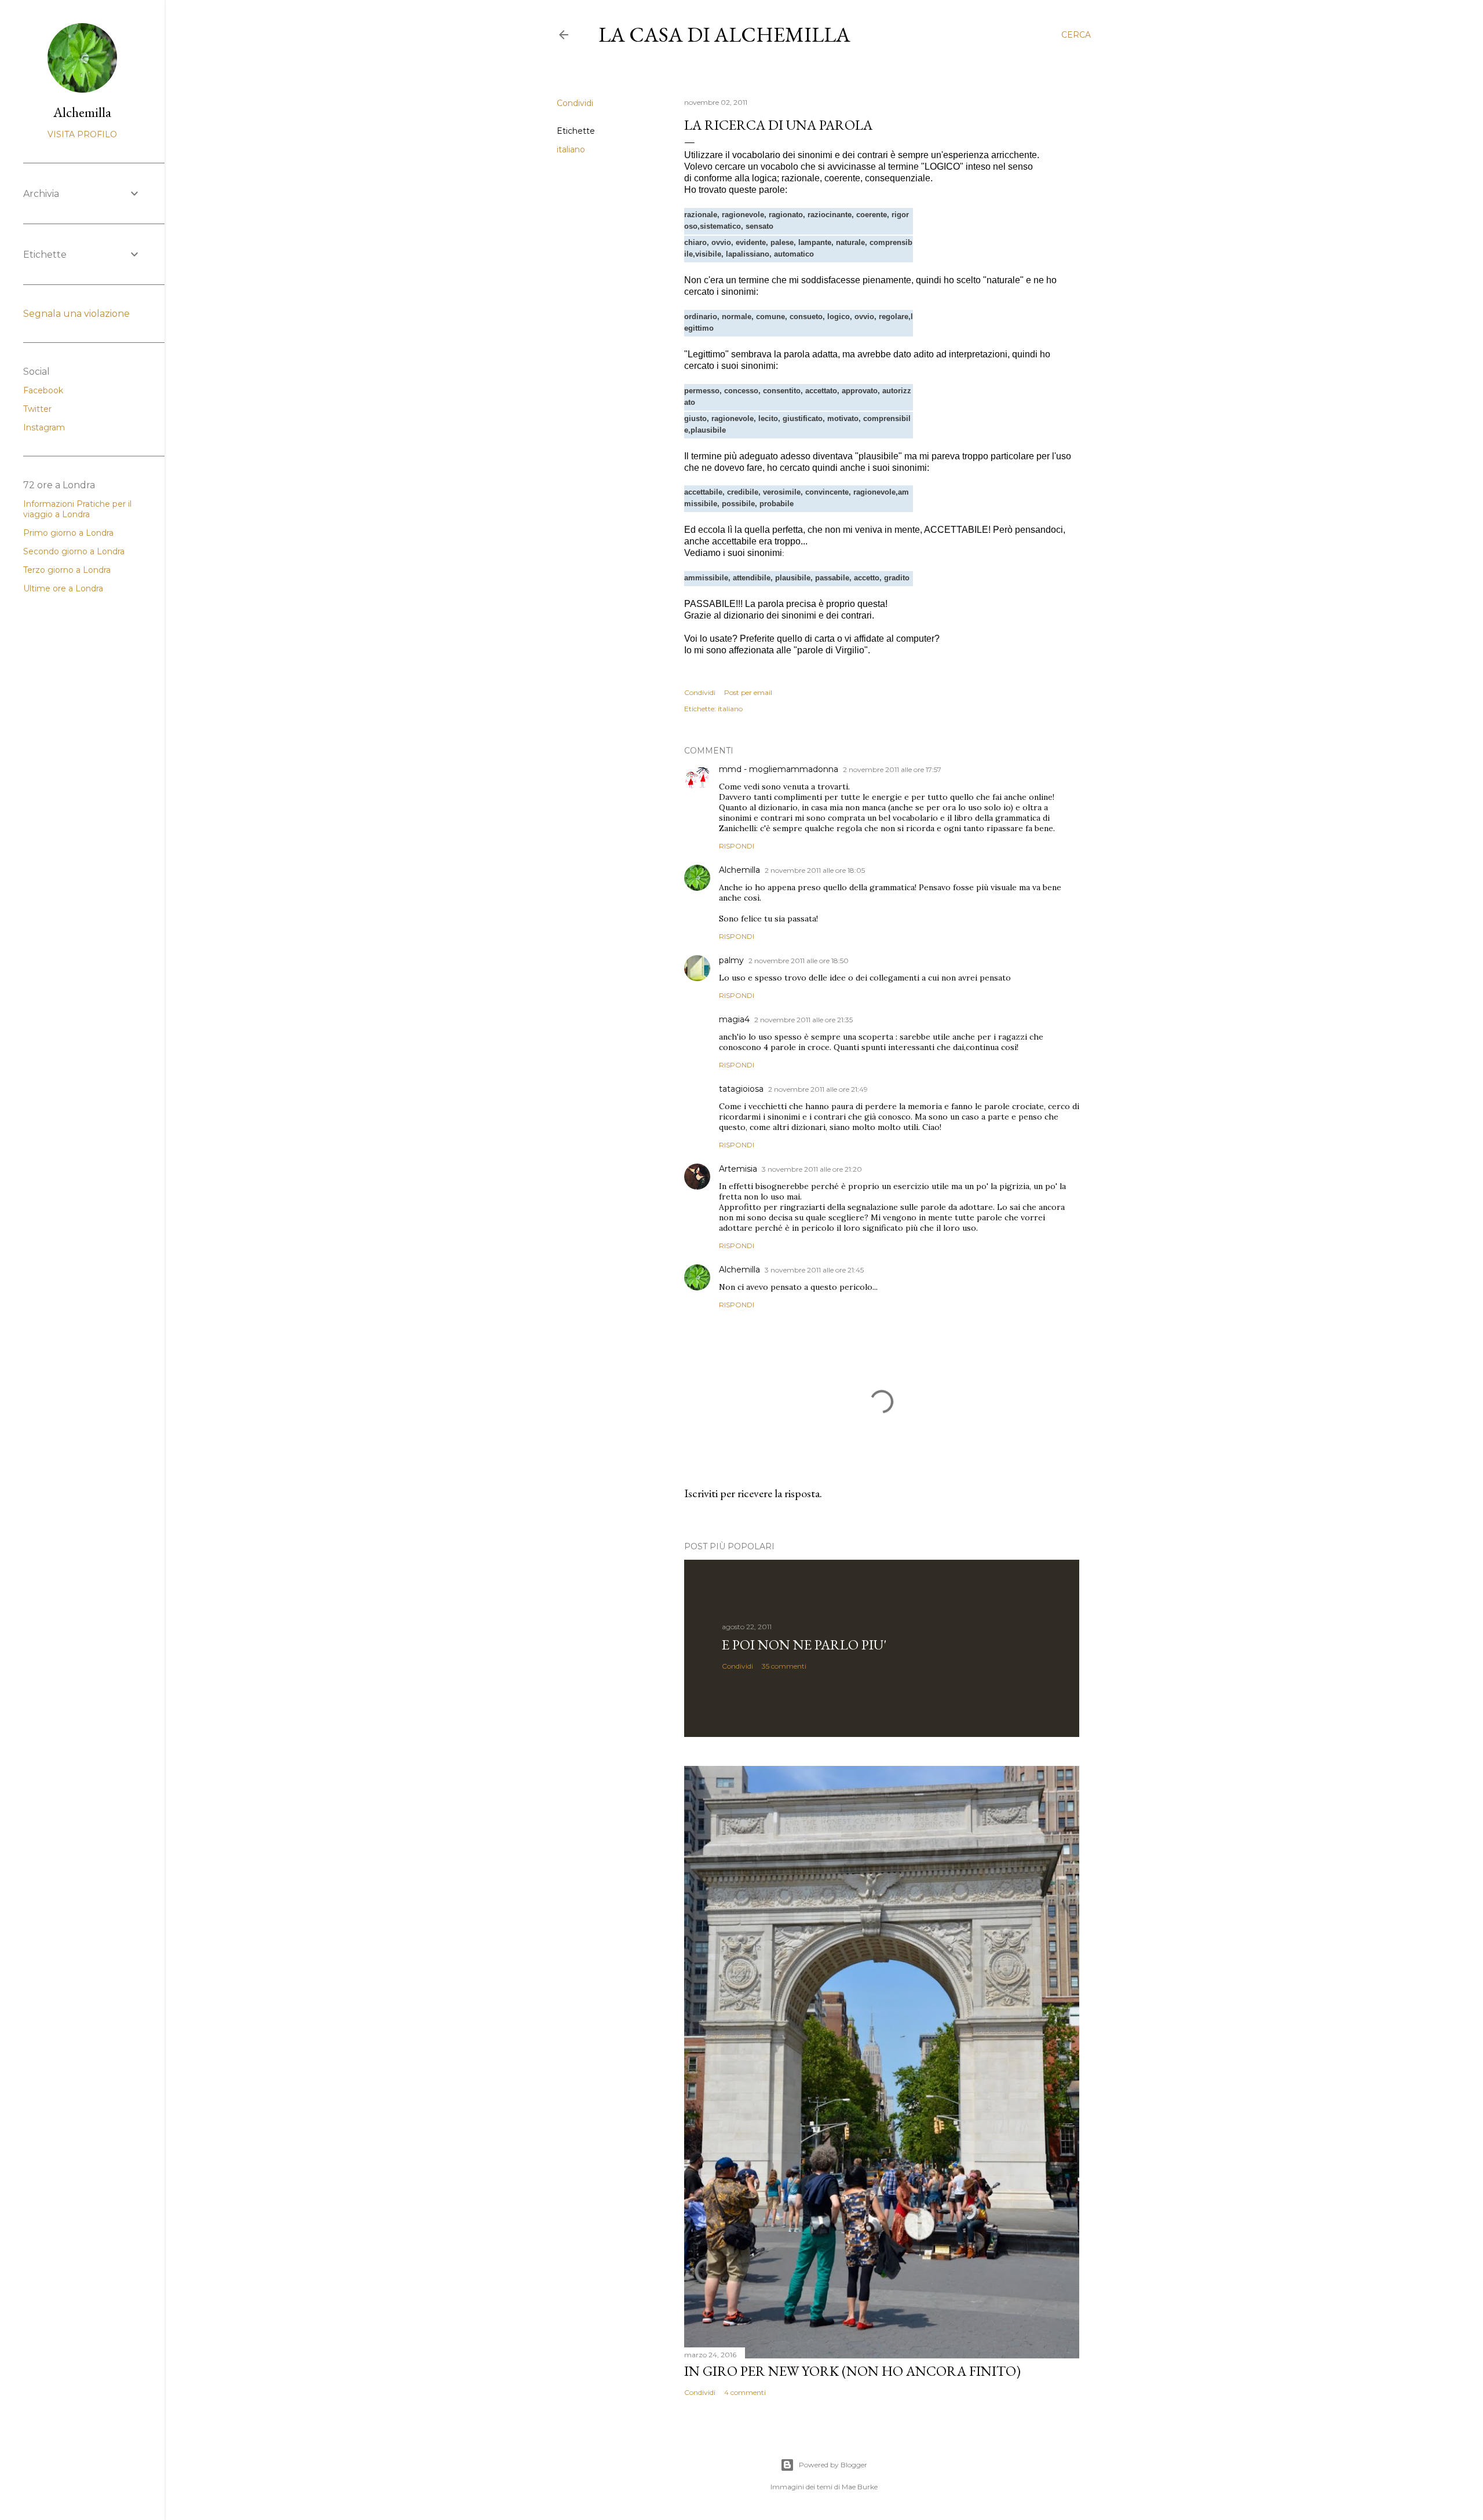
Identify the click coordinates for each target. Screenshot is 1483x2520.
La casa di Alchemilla (724, 34)
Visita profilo (82, 134)
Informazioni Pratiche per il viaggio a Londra (77, 509)
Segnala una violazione (76, 314)
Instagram (44, 427)
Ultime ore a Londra (63, 588)
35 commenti (784, 1666)
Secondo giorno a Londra (74, 551)
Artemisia (738, 1169)
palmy (731, 960)
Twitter (37, 409)
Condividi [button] (575, 103)
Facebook (43, 390)
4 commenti (745, 2392)
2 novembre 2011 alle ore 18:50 (799, 961)
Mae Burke (860, 2487)
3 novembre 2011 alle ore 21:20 (812, 1169)
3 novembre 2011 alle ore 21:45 (814, 1270)
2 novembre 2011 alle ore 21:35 (803, 1020)
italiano (571, 149)
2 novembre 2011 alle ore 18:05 (815, 870)
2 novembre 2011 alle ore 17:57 (892, 769)
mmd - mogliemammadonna (779, 769)
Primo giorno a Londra (68, 533)
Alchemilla (739, 870)
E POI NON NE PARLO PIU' (804, 1645)
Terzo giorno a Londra (67, 570)
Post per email (748, 692)
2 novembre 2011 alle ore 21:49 (818, 1089)
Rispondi (737, 846)
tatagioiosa (741, 1089)
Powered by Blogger (833, 2465)
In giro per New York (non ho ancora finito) (852, 2371)
